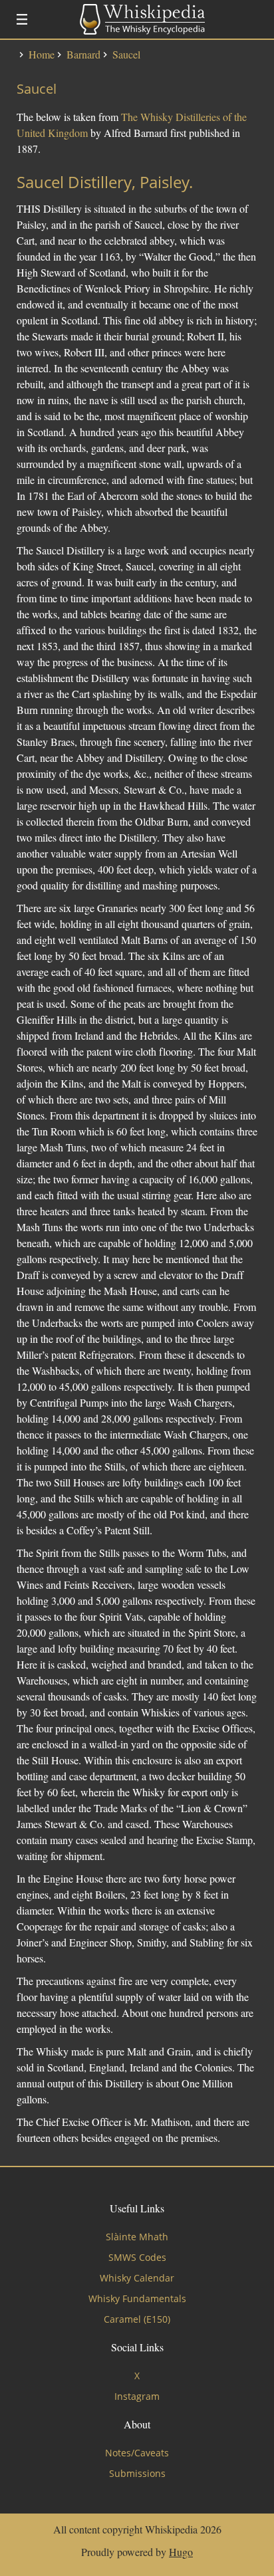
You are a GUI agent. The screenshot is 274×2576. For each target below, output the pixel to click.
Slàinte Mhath (137, 2237)
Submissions (137, 2473)
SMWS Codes (137, 2257)
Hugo (181, 2552)
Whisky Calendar (137, 2278)
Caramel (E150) (137, 2319)
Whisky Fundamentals (137, 2298)
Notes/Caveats (137, 2453)
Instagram (137, 2396)
